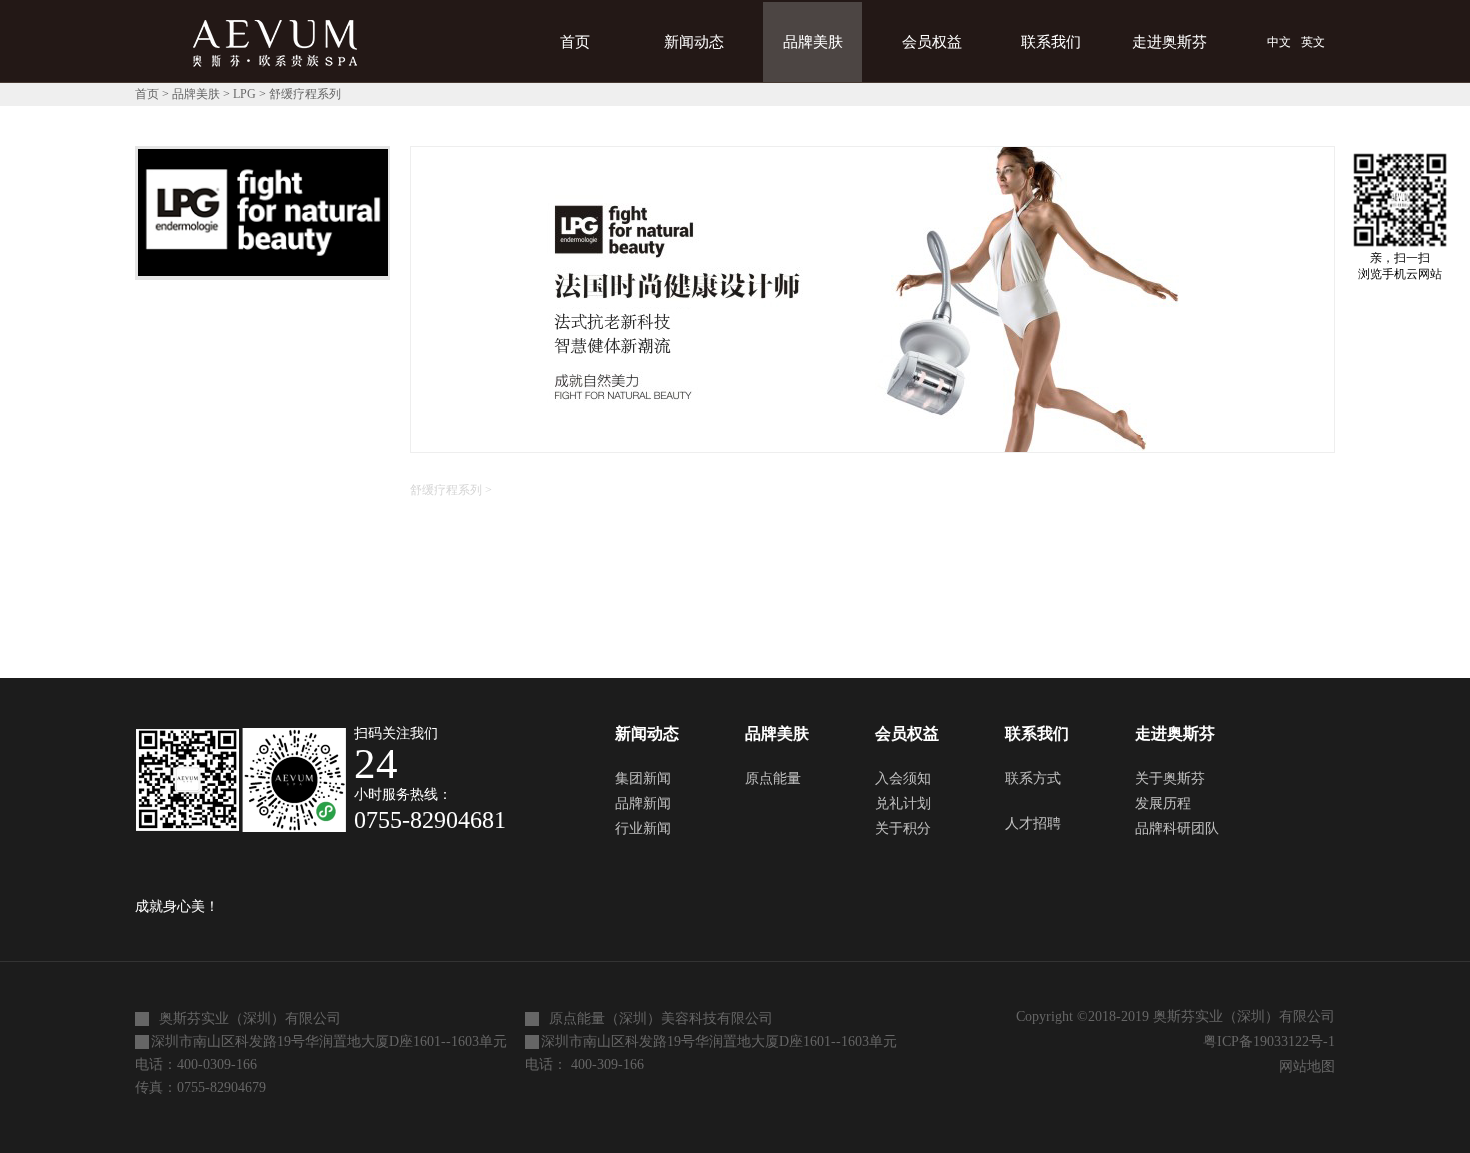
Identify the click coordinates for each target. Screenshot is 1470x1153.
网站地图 (1303, 1066)
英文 (1313, 42)
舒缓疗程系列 (305, 94)
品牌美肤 (196, 94)
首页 (575, 42)
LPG (244, 94)
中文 (1279, 42)
